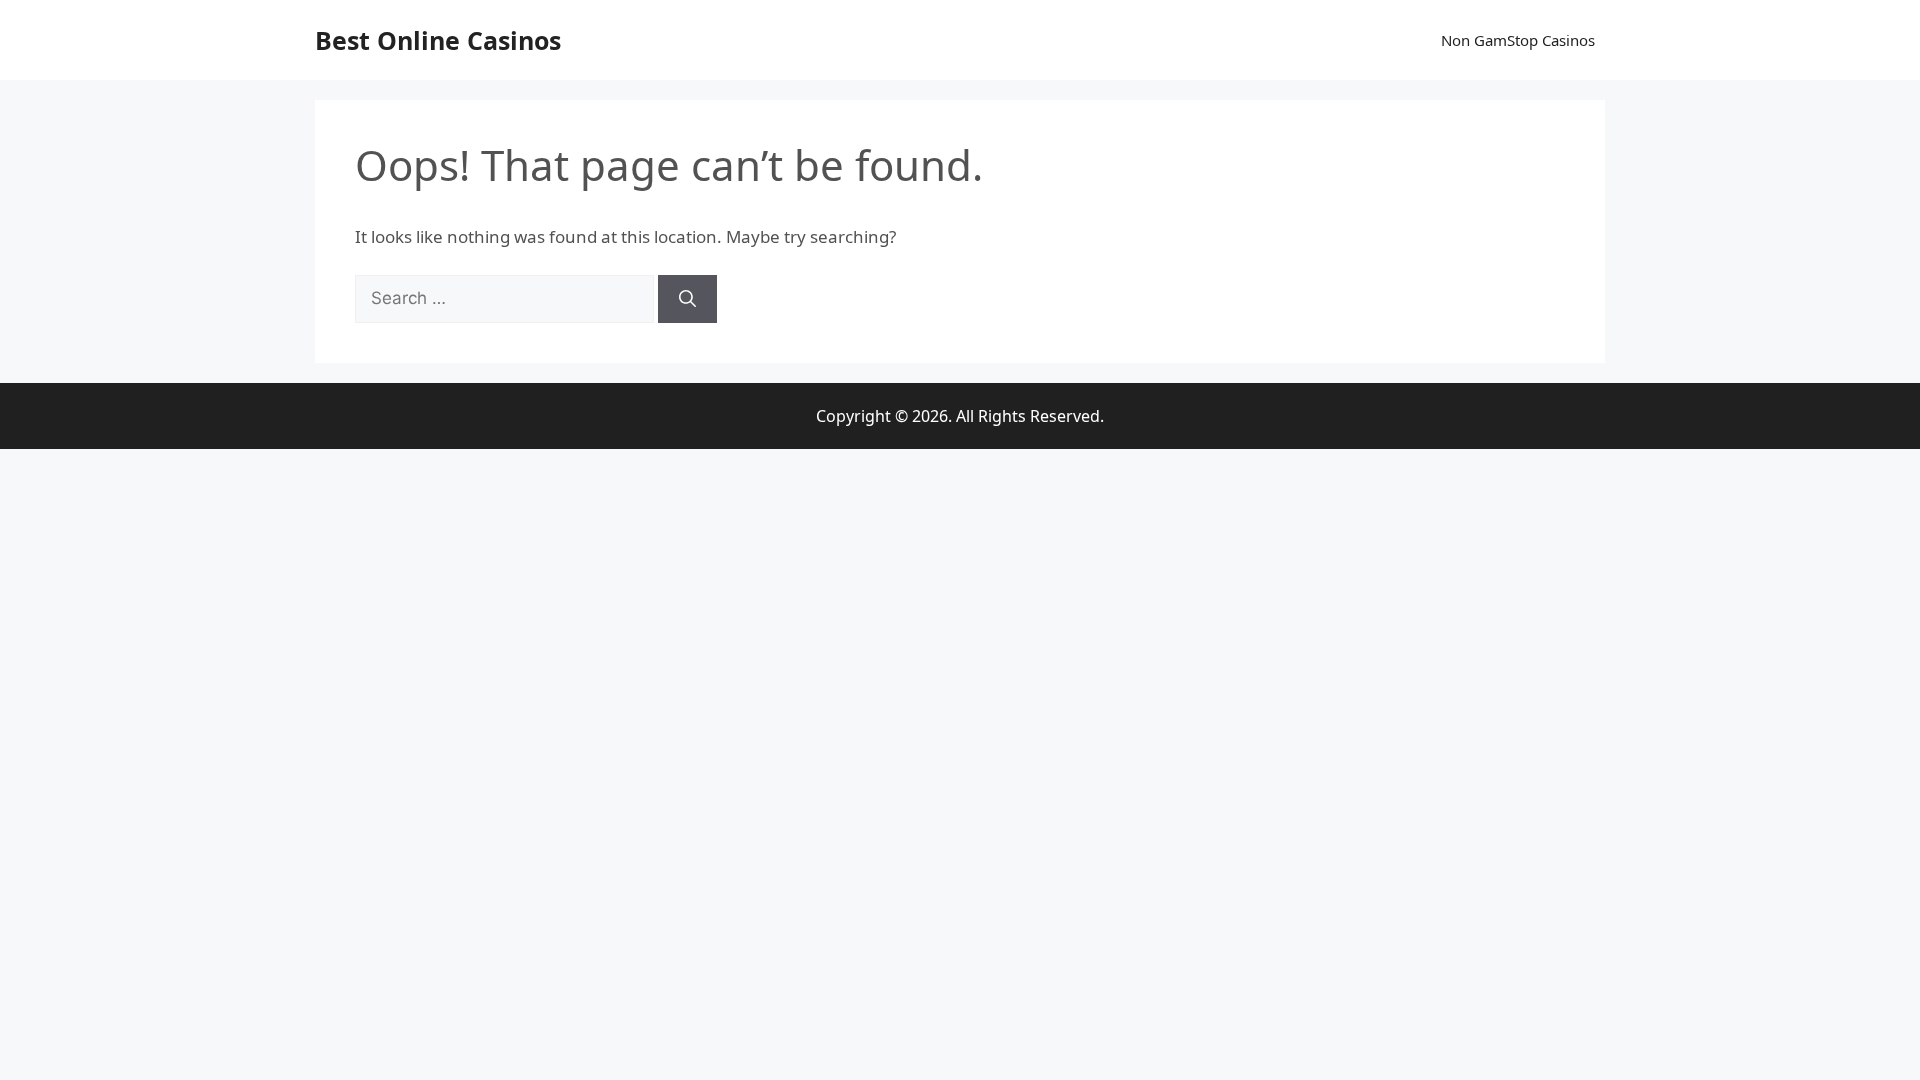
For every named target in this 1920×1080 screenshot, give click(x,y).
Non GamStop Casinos (1518, 40)
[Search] (687, 299)
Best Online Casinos (438, 40)
